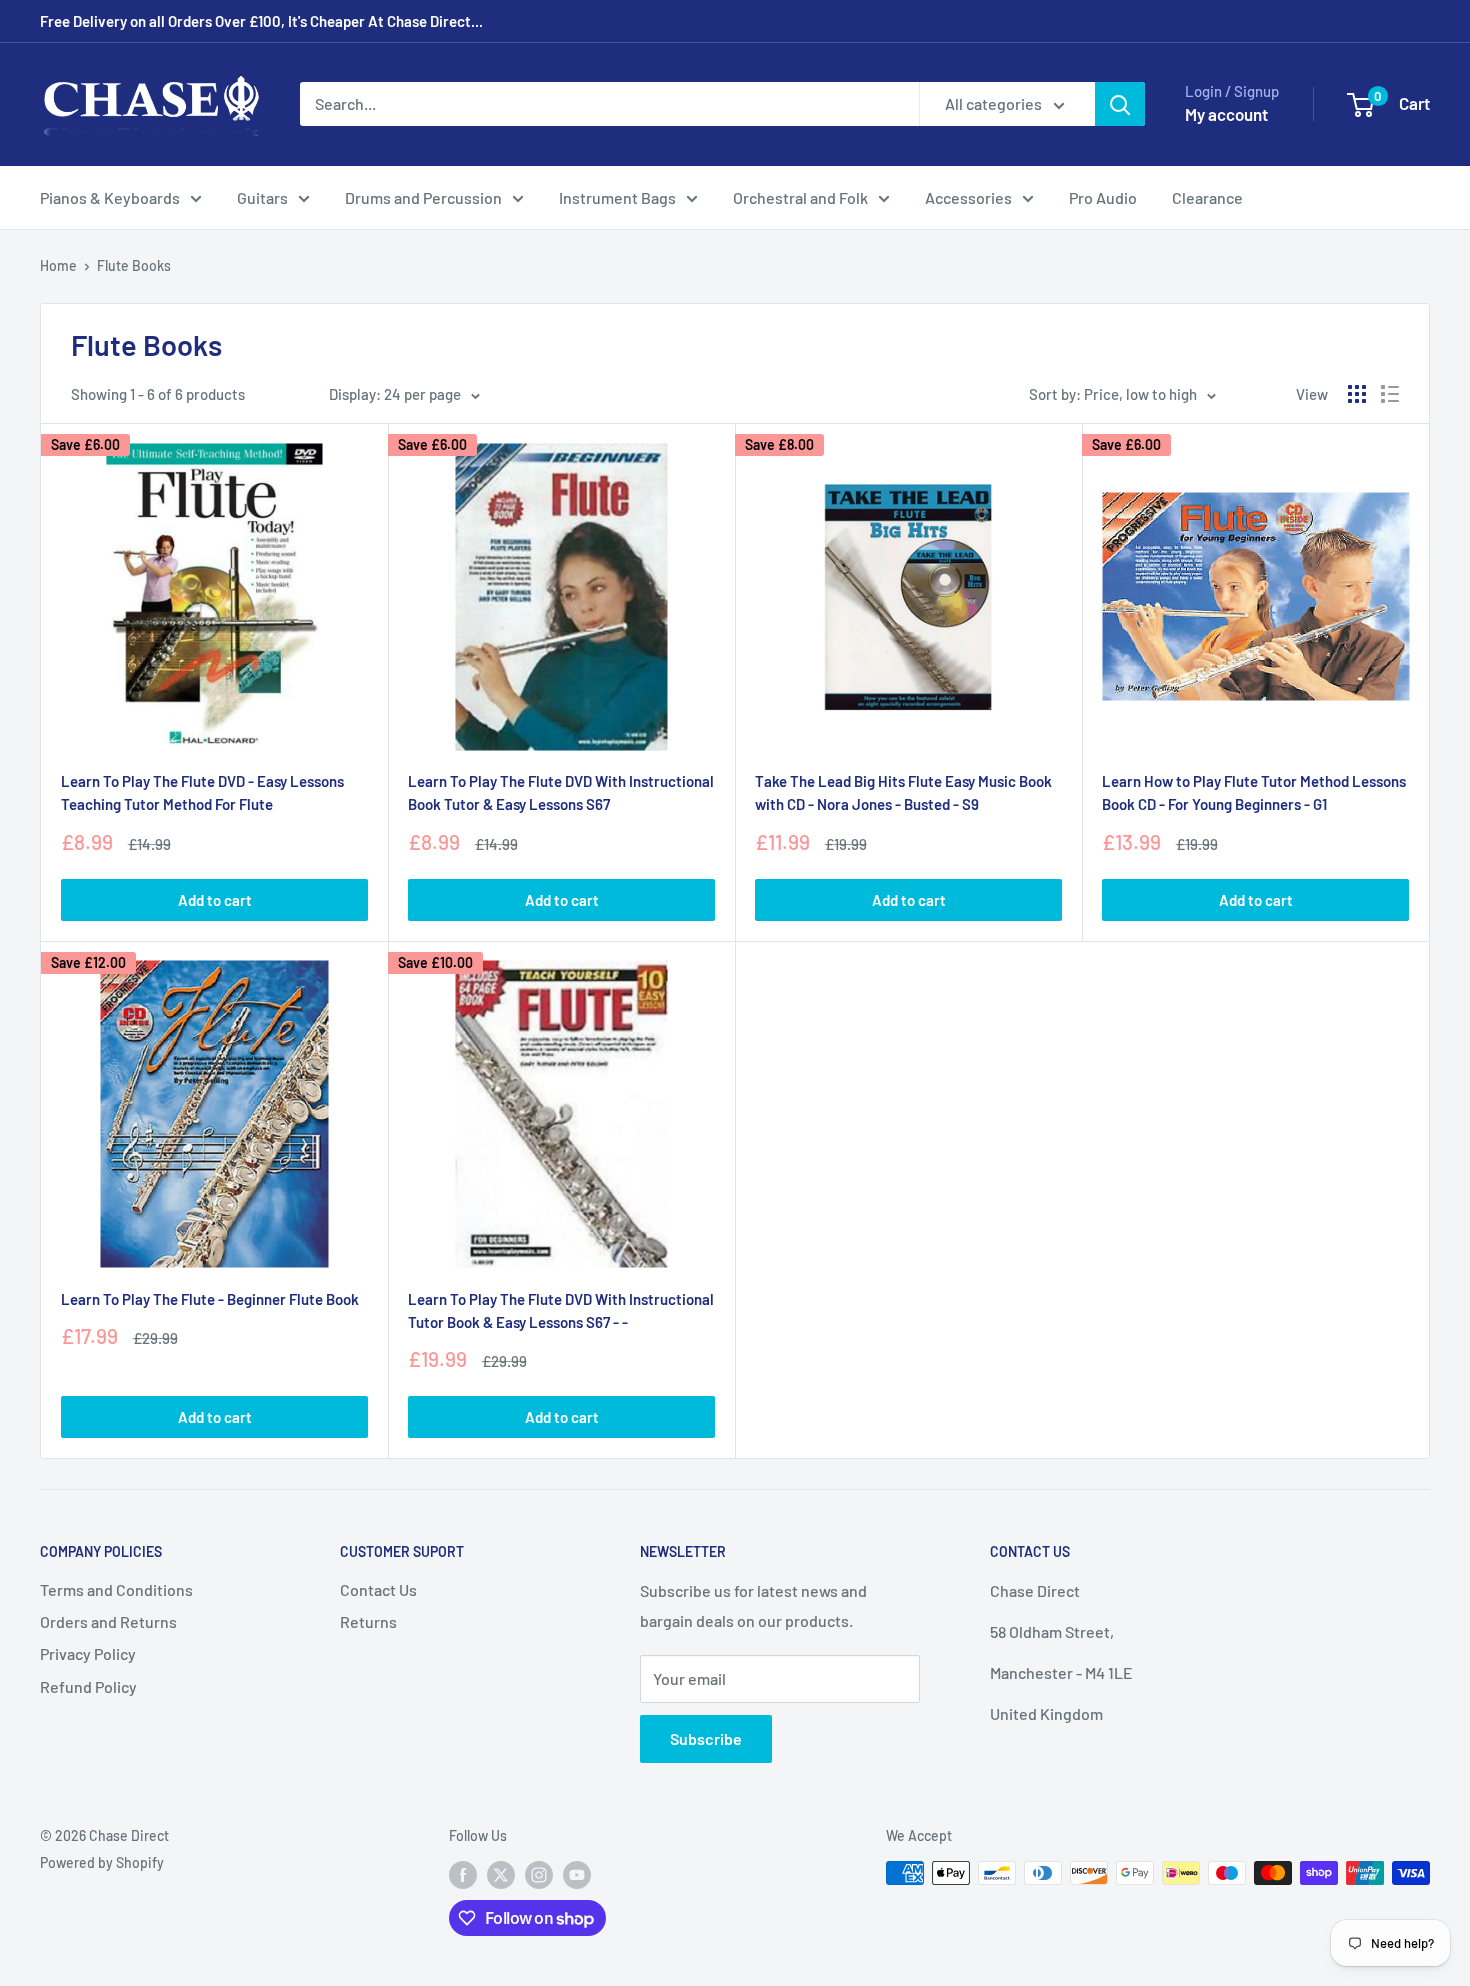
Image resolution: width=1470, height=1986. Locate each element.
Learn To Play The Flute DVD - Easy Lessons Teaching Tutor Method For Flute (202, 792)
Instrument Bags (617, 197)
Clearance (1207, 197)
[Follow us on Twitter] (501, 1875)
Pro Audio (1103, 197)
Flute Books (134, 265)
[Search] (1120, 104)
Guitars (262, 197)
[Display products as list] (1390, 394)
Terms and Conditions (116, 1589)
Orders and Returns (108, 1621)
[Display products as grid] (1357, 394)
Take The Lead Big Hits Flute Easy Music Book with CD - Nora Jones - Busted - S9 (903, 792)
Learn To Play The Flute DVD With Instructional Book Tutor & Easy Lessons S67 (561, 792)
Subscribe (706, 1738)
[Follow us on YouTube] (577, 1875)
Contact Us (378, 1589)
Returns (368, 1621)
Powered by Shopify (102, 1862)
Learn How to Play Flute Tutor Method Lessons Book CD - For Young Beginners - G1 (1254, 792)
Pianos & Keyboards (110, 197)
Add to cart (215, 900)
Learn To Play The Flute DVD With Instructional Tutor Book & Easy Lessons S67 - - (561, 1310)
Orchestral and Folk (800, 197)
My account (1226, 114)
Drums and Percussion (423, 197)
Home (58, 265)
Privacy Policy (88, 1653)
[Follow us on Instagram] (539, 1875)
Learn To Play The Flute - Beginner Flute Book (210, 1299)
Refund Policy (88, 1686)
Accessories (968, 197)
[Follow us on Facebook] (463, 1875)
